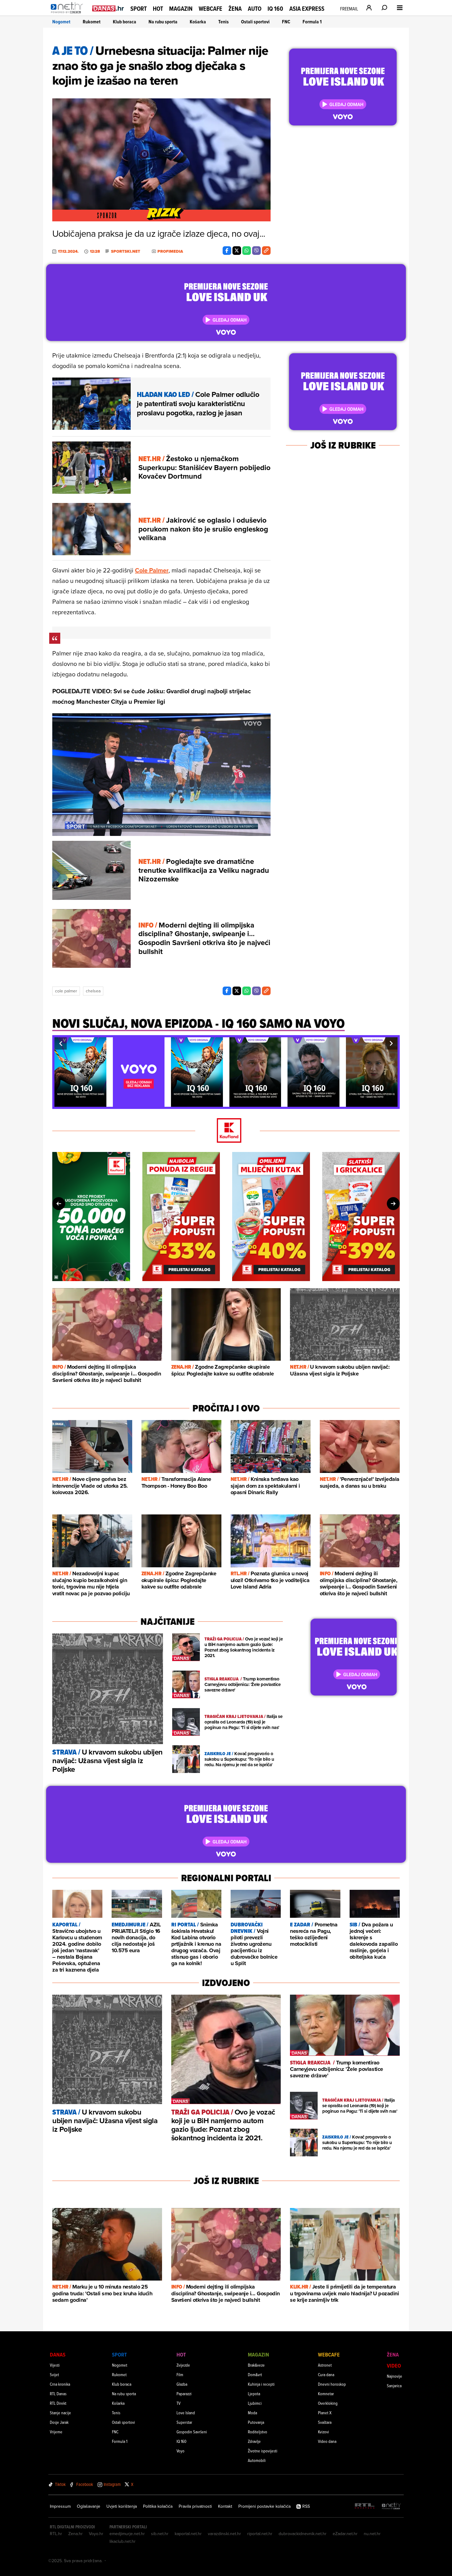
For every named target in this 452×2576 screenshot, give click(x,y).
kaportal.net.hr (188, 2534)
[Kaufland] (226, 1131)
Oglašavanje (89, 2506)
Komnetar (326, 2394)
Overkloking (328, 2403)
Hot (158, 9)
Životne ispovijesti (263, 2451)
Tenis (224, 22)
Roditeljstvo (258, 2432)
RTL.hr (56, 2534)
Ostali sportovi (255, 22)
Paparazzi (184, 2394)
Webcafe (210, 9)
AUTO (255, 9)
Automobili (257, 2460)
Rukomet (92, 22)
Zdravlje (254, 2441)
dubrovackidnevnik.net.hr (303, 2534)
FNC (286, 22)
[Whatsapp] (247, 251)
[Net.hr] (391, 2506)
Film (180, 2374)
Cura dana (326, 2374)
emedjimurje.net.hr (127, 2534)
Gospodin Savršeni (192, 2432)
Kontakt (225, 2506)
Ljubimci (255, 2403)
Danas (58, 2354)
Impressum (60, 2506)
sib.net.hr (160, 2534)
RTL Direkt (58, 2403)
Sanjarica (394, 2386)
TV (178, 2403)
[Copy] (266, 251)
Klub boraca (125, 22)
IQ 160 (275, 9)
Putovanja (256, 2422)
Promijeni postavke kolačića (264, 2506)
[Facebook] (227, 251)
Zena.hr (75, 2534)
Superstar (184, 2422)
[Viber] (256, 251)
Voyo (180, 2451)
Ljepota (254, 2394)
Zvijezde (183, 2365)
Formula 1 (312, 22)
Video (394, 2366)
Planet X (325, 2413)
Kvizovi (323, 2432)
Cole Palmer (152, 570)
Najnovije (395, 2376)
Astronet (325, 2365)
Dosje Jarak (59, 2422)
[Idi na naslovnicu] (68, 14)
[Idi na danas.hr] (108, 8)
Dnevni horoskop (332, 2384)
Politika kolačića (158, 2506)
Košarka (198, 22)
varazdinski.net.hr (224, 2534)
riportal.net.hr (260, 2534)
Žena (235, 9)
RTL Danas (58, 2394)
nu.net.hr (372, 2534)
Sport (139, 9)
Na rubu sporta (163, 22)
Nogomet (61, 22)
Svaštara (325, 2422)
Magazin (181, 9)
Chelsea (93, 991)
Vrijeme (56, 2432)
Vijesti (55, 2365)
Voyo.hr (96, 2534)
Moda (252, 2413)
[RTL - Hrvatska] (365, 2506)
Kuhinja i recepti (261, 2384)
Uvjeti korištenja (122, 2506)
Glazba (182, 2384)
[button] (61, 1043)
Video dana (327, 2441)
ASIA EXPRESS (307, 9)
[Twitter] (237, 251)
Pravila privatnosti (195, 2506)
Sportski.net (126, 251)
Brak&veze (256, 2365)
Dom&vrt (255, 2374)
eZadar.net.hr (345, 2534)
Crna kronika (60, 2384)
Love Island (186, 2413)
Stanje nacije (60, 2413)
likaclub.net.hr (123, 2541)
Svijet (54, 2374)
